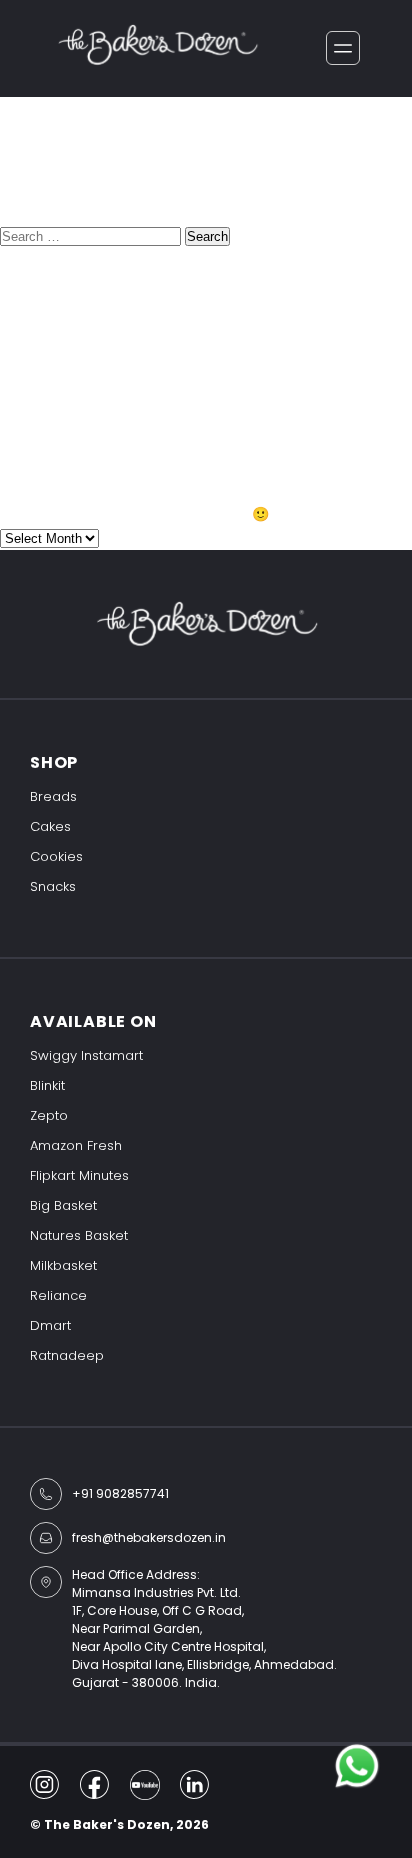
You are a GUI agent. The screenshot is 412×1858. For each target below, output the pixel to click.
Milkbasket (63, 1265)
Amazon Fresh (76, 1145)
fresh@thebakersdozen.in (149, 1537)
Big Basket (63, 1205)
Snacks (53, 886)
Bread (23, 455)
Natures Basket (79, 1235)
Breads (53, 796)
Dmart (50, 1325)
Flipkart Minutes (79, 1175)
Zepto (49, 1115)
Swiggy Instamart (86, 1055)
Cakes (50, 826)
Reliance (58, 1295)
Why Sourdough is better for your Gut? (151, 345)
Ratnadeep (67, 1355)
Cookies (56, 856)
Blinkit (47, 1085)
